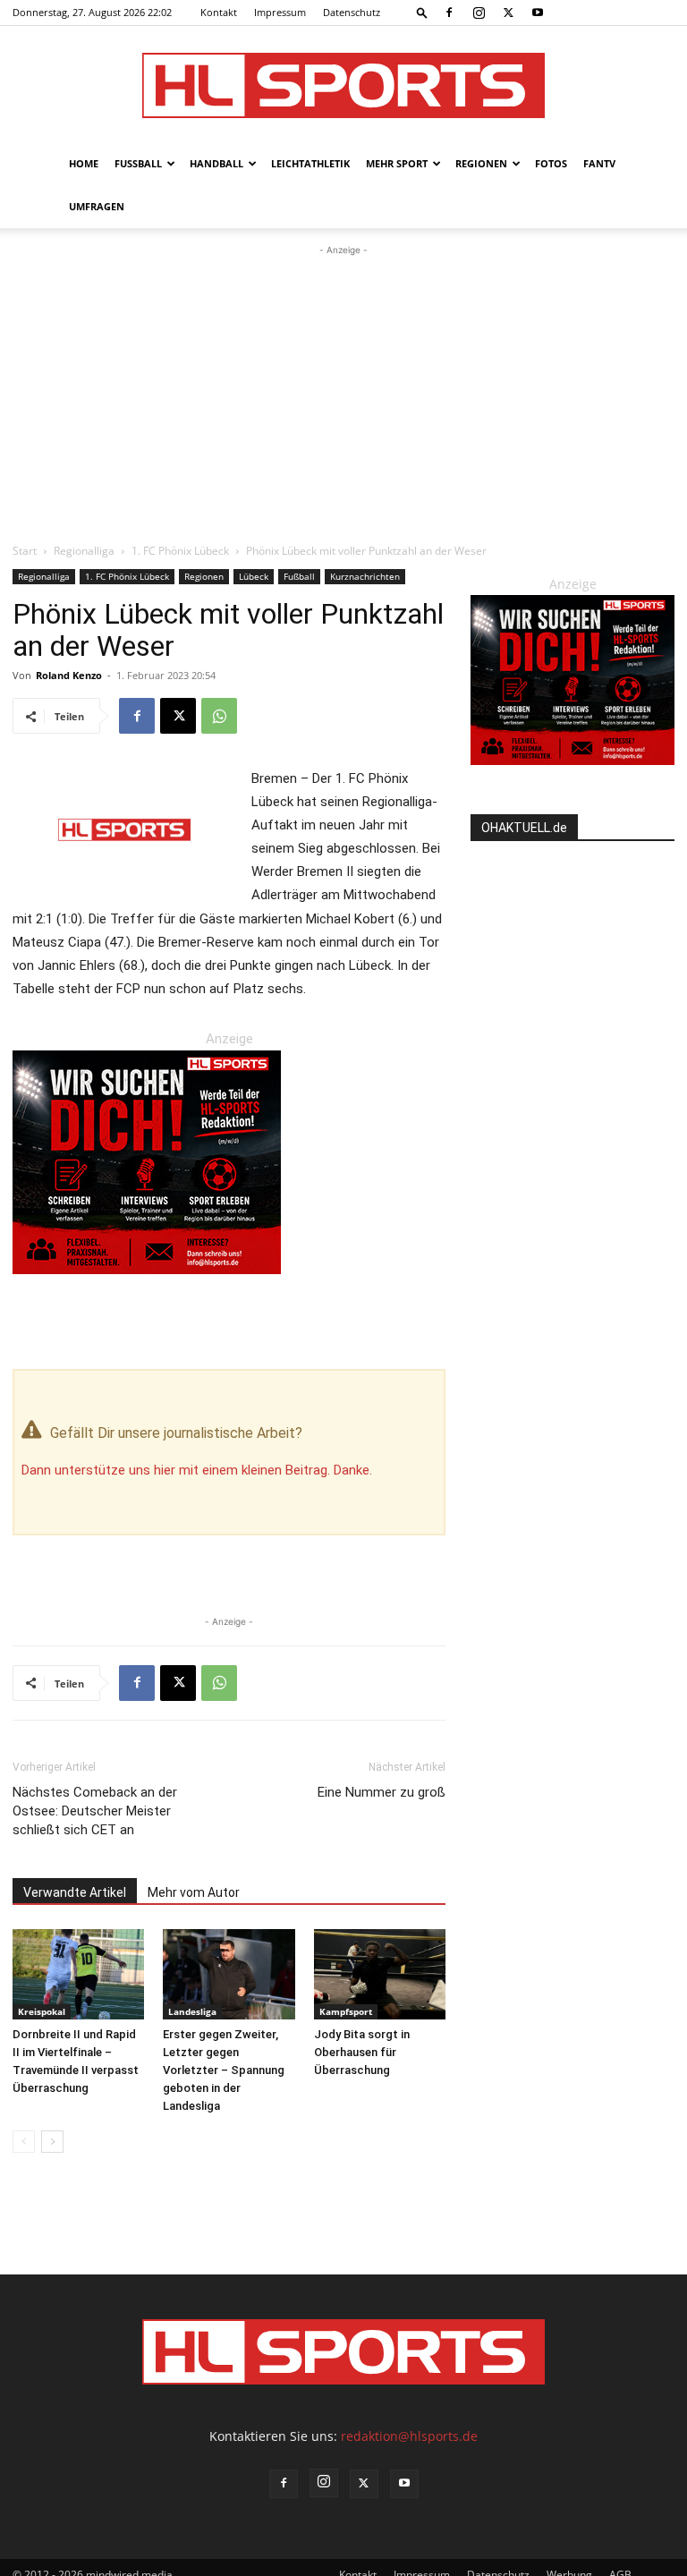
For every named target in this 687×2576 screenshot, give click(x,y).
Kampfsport (346, 2011)
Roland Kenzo (69, 675)
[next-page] (52, 2142)
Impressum (280, 12)
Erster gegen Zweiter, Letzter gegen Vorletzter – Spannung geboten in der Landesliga (224, 2070)
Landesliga (192, 2011)
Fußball (138, 163)
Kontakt (219, 12)
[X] (508, 13)
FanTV (599, 163)
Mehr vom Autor (194, 1892)
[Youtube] (538, 13)
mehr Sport (397, 163)
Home (84, 163)
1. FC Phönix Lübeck (180, 551)
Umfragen (97, 206)
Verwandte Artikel (75, 1892)
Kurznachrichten (365, 576)
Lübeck (254, 576)
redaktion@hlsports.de (409, 2436)
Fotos (551, 163)
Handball (216, 163)
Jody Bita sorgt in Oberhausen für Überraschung (362, 2052)
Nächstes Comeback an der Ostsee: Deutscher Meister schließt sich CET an (95, 1811)
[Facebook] (449, 13)
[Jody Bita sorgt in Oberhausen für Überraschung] (380, 1974)
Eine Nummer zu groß (382, 1792)
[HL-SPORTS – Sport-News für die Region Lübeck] (343, 85)
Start (25, 551)
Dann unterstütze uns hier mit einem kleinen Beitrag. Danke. (197, 1470)
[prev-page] (24, 2142)
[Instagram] (479, 13)
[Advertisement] (343, 394)
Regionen (481, 163)
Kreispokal (42, 2011)
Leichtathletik (310, 163)
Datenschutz (352, 12)
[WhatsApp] (219, 716)
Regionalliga (84, 551)
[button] (422, 12)
